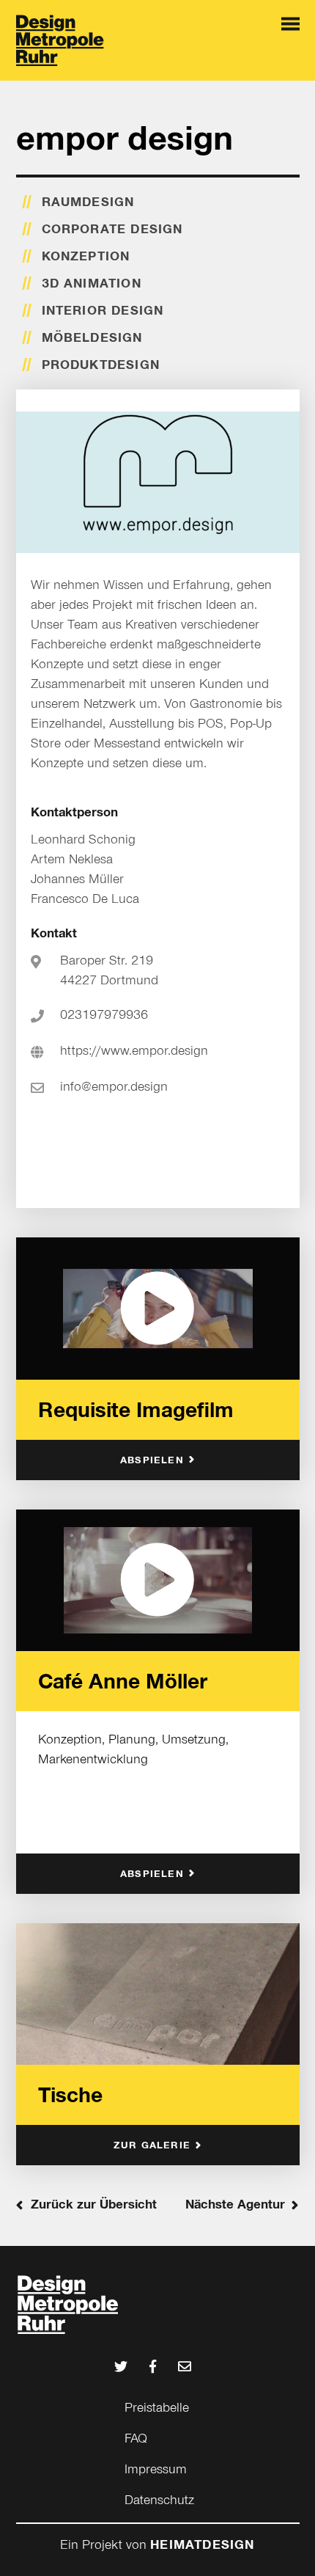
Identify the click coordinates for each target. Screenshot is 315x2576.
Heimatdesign (202, 2544)
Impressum (156, 2469)
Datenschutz (159, 2500)
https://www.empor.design (134, 1050)
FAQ (136, 2438)
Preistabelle (157, 2407)
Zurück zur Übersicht (94, 2204)
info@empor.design (114, 1086)
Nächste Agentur (235, 2204)
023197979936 (104, 1014)
